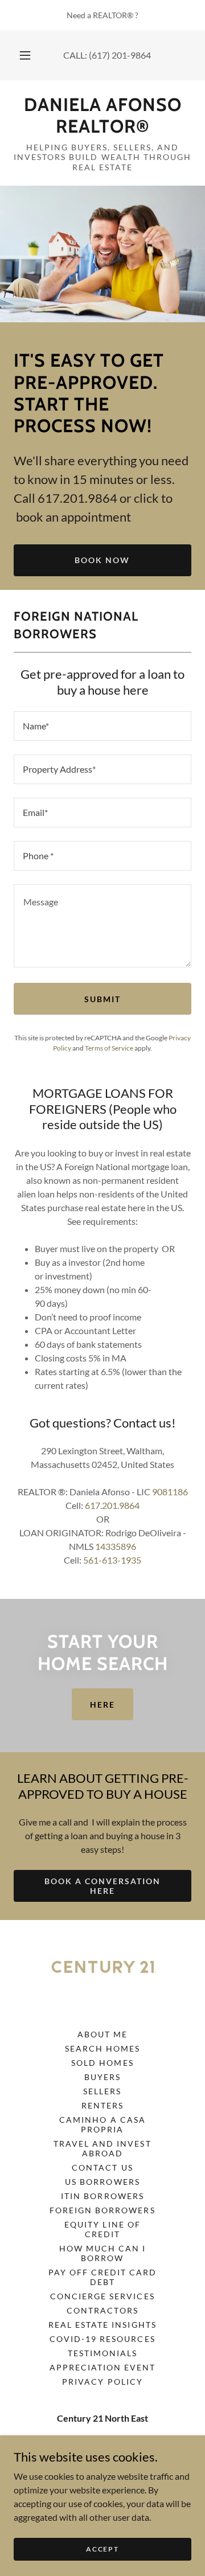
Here (102, 1705)
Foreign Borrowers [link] (102, 2210)
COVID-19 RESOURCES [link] (102, 2339)
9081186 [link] (170, 1492)
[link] (102, 116)
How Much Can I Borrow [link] (102, 2253)
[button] (25, 55)
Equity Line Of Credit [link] (102, 2229)
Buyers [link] (102, 2077)
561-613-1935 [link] (112, 1560)
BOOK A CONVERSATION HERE (102, 1886)
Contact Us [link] (102, 2167)
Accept (102, 2549)
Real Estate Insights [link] (102, 2325)
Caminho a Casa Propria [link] (102, 2124)
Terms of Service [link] (109, 1048)
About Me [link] (102, 2034)
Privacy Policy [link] (102, 2382)
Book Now (102, 560)
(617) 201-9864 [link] (120, 55)
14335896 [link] (116, 1546)
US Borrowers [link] (102, 2182)
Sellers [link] (102, 2091)
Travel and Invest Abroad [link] (102, 2148)
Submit (102, 999)
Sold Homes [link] (102, 2063)
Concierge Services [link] (102, 2296)
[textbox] (102, 726)
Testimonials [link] (102, 2353)
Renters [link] (102, 2105)
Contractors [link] (102, 2310)
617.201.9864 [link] (112, 1505)
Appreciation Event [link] (102, 2367)
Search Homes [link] (102, 2048)
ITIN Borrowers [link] (102, 2196)
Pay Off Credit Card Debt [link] (102, 2277)
